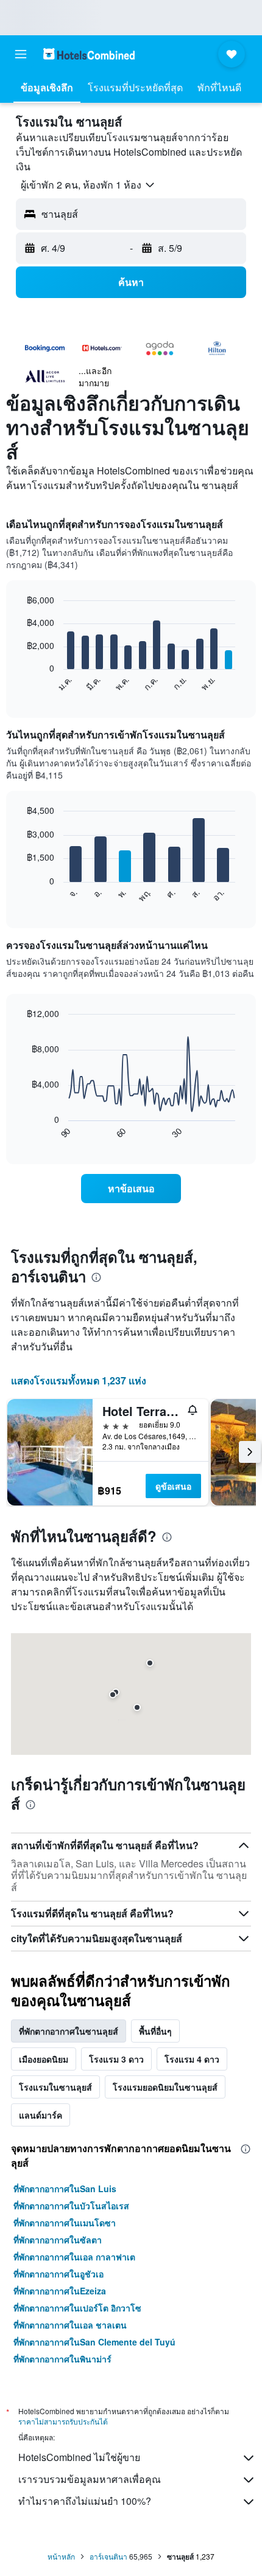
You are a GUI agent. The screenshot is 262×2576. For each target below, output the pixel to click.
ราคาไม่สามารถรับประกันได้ (63, 2421)
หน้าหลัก (61, 2556)
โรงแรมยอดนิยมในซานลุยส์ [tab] (165, 2087)
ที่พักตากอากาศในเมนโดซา (65, 2223)
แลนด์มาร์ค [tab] (41, 2115)
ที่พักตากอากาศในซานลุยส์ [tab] (69, 2031)
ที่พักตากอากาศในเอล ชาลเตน (70, 2325)
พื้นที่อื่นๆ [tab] (155, 2031)
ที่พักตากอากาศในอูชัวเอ (58, 2274)
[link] (131, 1189)
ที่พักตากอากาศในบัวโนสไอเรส (71, 2206)
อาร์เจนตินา (108, 2556)
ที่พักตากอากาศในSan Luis (65, 2189)
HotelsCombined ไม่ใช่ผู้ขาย (79, 2457)
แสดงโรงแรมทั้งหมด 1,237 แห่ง (79, 1380)
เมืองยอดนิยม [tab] (44, 2059)
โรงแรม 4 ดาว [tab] (192, 2059)
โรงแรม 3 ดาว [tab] (116, 2059)
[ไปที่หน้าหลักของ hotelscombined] (89, 54)
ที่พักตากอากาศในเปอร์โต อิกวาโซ (77, 2308)
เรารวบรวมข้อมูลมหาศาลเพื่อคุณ (90, 2479)
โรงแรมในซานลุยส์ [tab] (55, 2087)
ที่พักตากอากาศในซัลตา (58, 2240)
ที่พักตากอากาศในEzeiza (60, 2291)
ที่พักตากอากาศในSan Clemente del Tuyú (94, 2342)
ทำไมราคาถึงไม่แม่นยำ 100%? (85, 2501)
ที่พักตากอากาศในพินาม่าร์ (62, 2359)
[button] (21, 54)
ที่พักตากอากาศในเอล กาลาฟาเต (74, 2257)
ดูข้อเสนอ (173, 1486)
